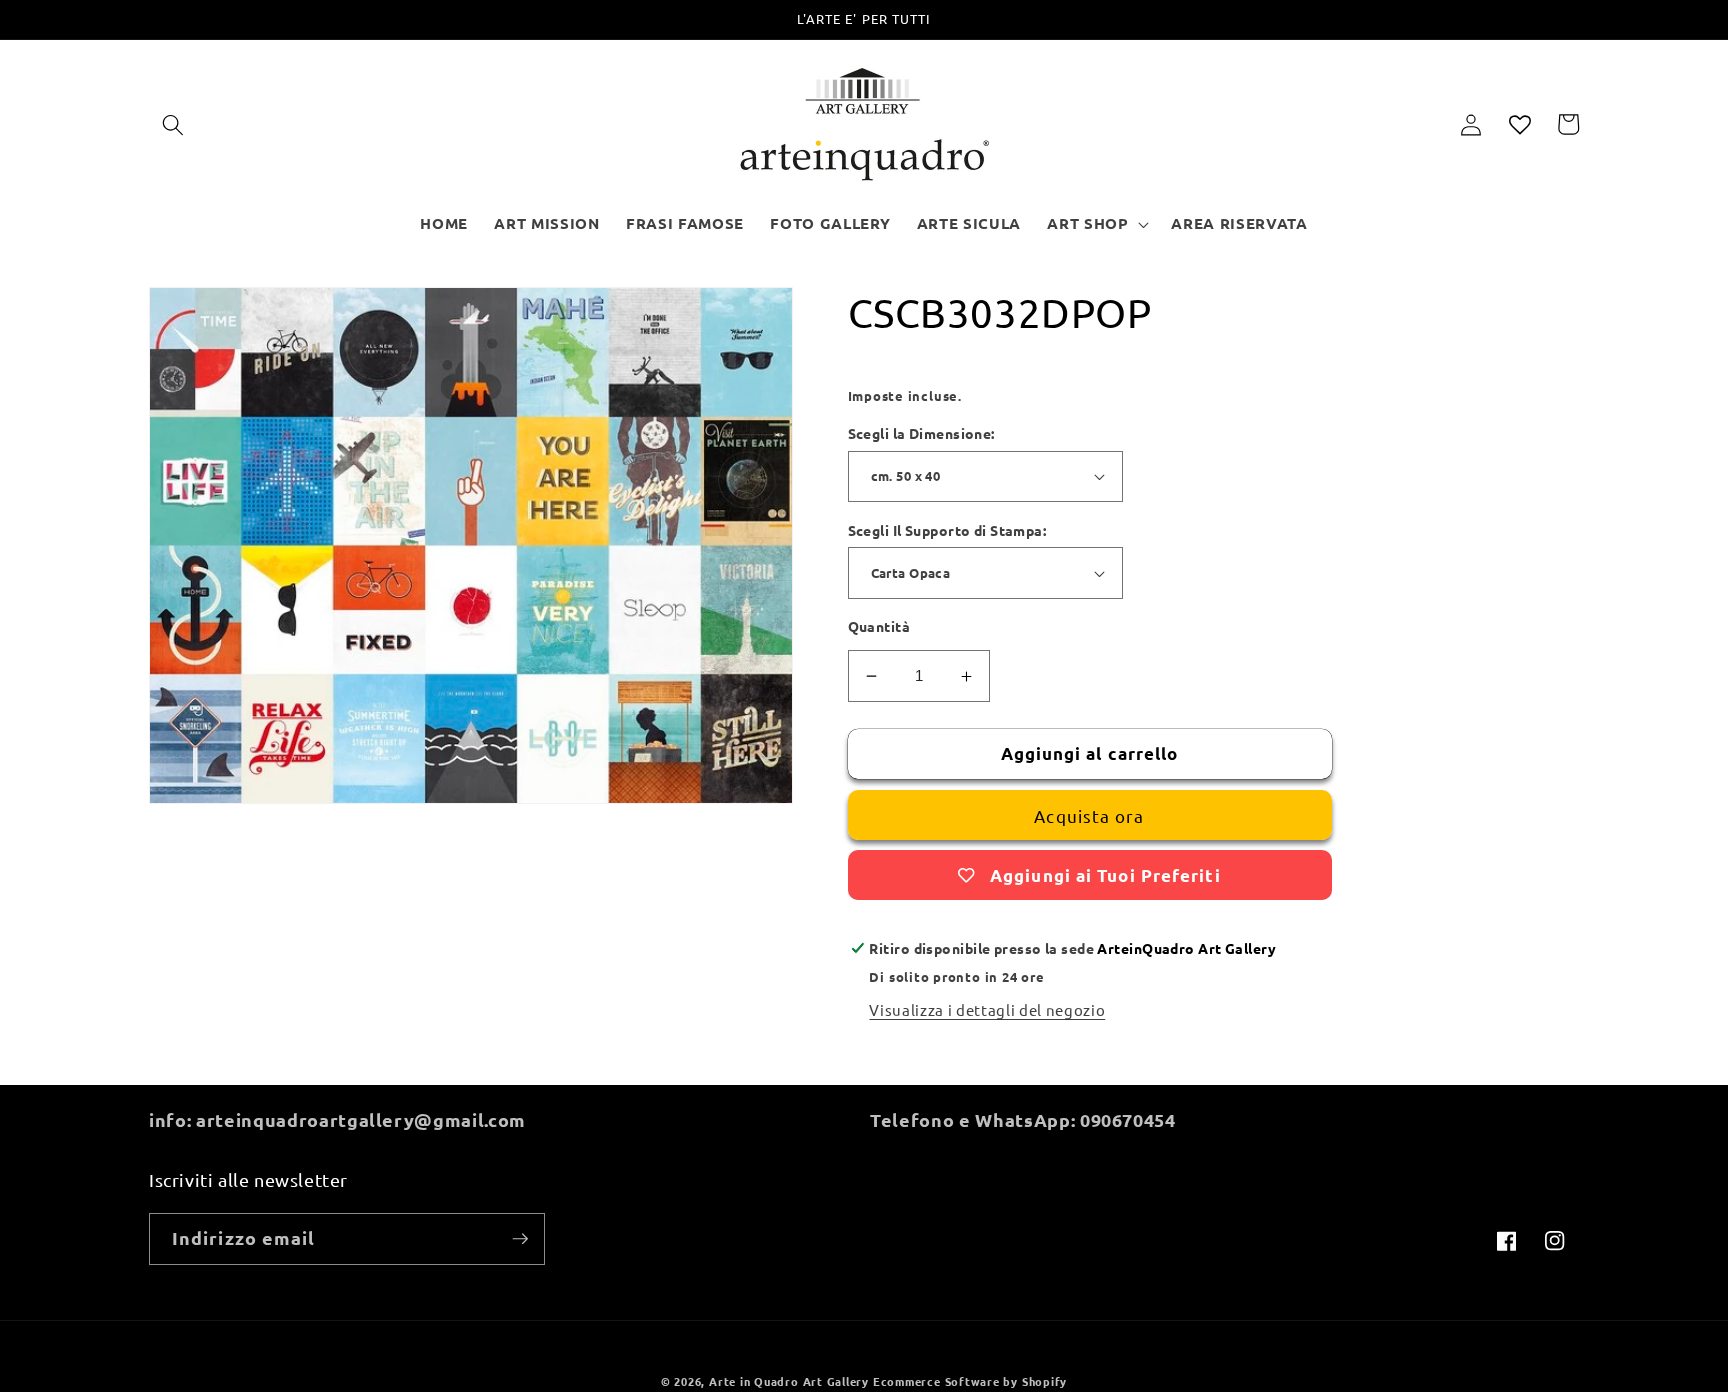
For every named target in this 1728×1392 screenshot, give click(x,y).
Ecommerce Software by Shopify (970, 1381)
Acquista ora (1089, 815)
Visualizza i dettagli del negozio (987, 1009)
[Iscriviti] (520, 1239)
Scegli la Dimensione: (921, 433)
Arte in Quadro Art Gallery (789, 1381)
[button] (173, 124)
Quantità (879, 626)
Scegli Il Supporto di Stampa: (947, 530)
